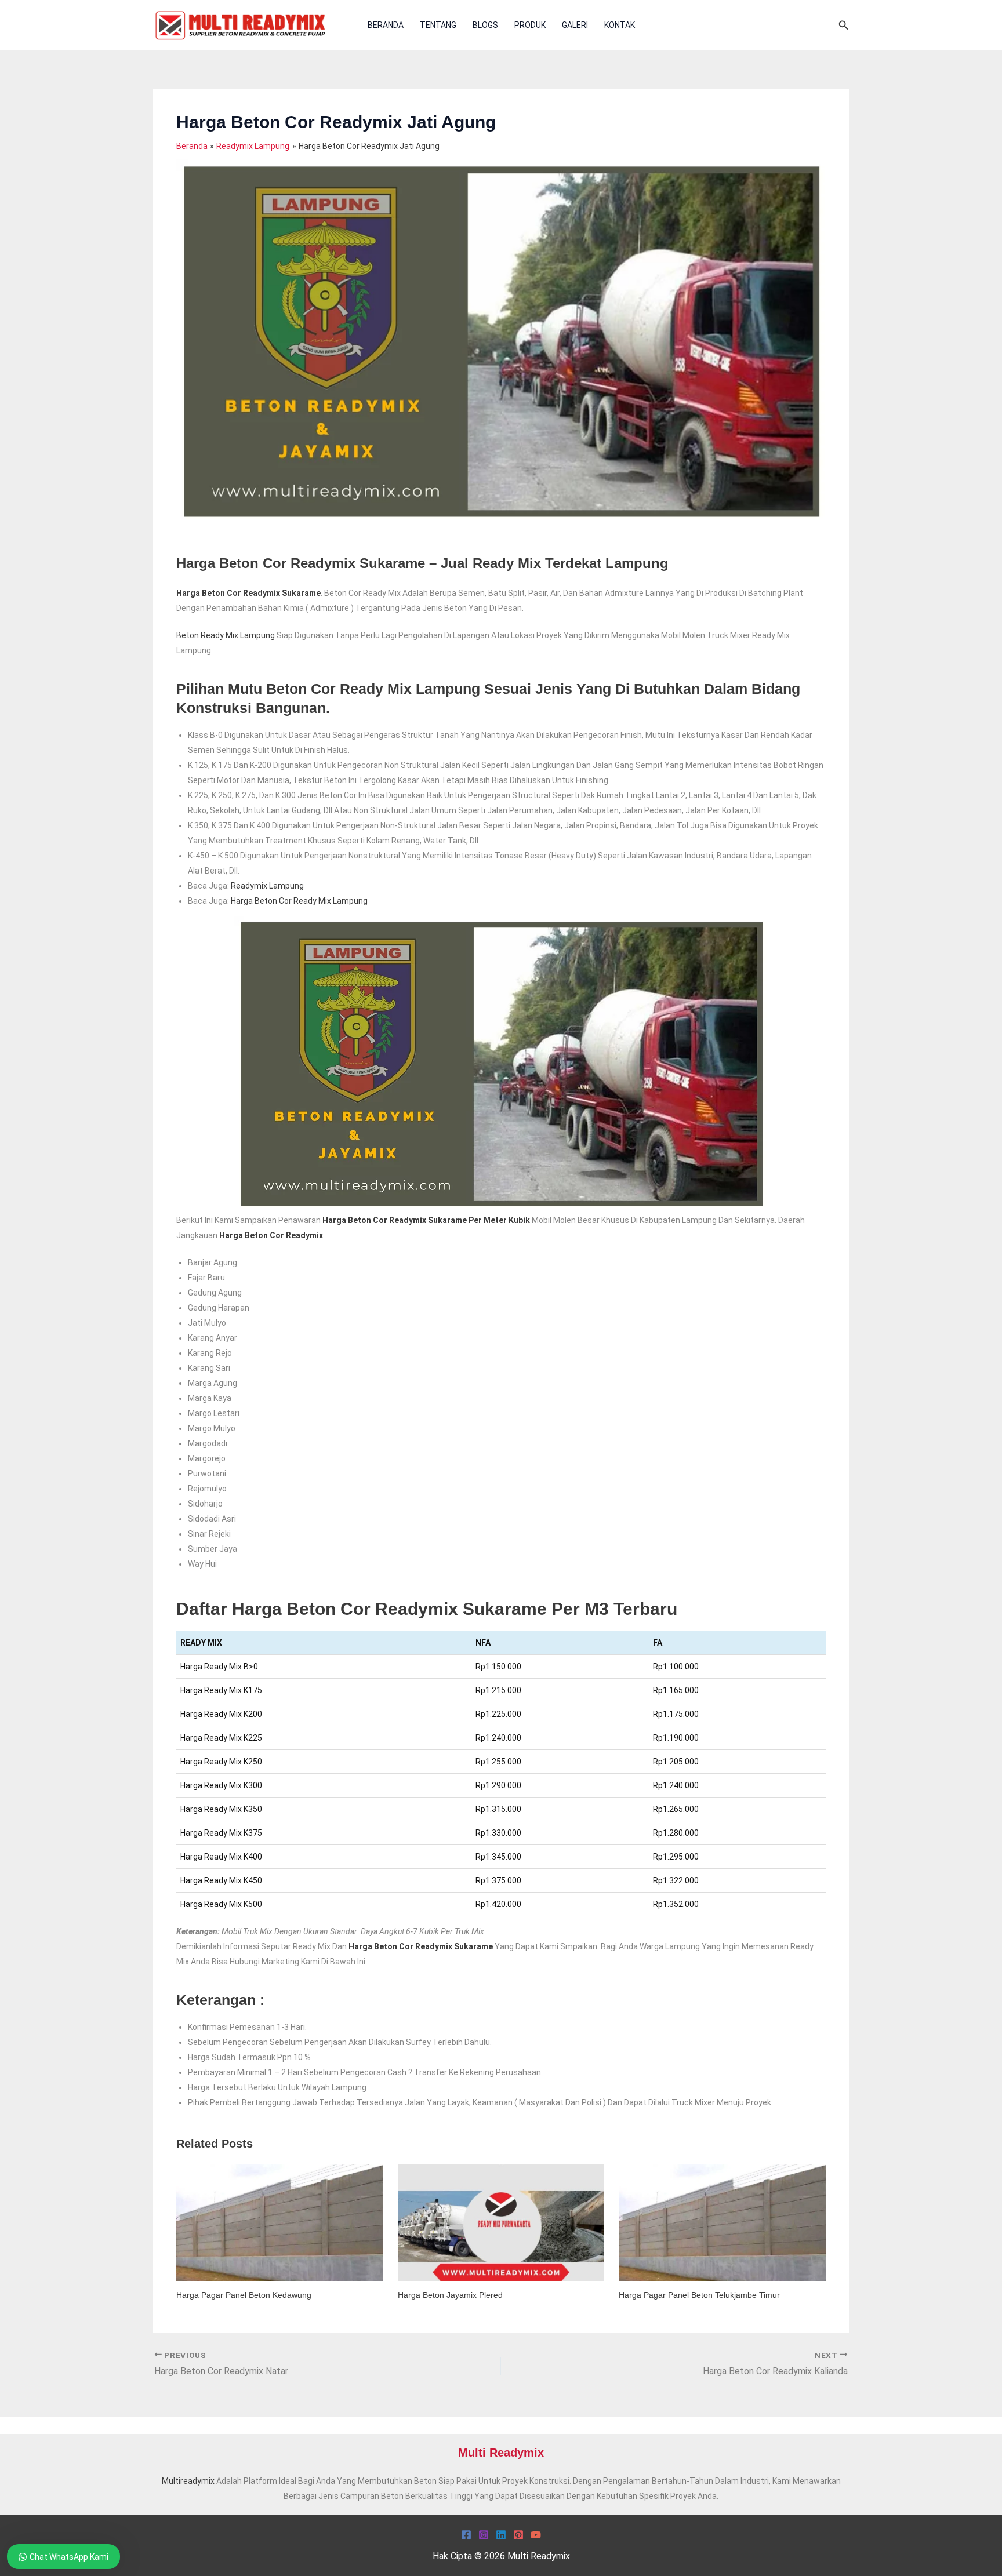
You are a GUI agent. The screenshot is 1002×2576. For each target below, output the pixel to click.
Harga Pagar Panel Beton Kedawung (244, 2295)
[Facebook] (466, 2535)
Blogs (485, 25)
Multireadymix (188, 2481)
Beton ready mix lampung (226, 635)
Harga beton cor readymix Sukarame (421, 1946)
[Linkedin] (501, 2535)
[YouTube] (536, 2535)
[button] (844, 25)
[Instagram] (484, 2535)
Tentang (438, 25)
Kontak (620, 25)
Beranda (386, 25)
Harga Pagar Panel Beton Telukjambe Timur (699, 2295)
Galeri (575, 25)
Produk (530, 25)
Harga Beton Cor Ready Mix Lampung (299, 901)
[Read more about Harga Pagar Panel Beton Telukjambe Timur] (722, 2222)
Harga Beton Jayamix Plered (450, 2295)
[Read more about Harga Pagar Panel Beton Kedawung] (280, 2222)
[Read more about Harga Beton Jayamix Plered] (501, 2222)
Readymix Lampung (267, 886)
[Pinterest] (518, 2535)
